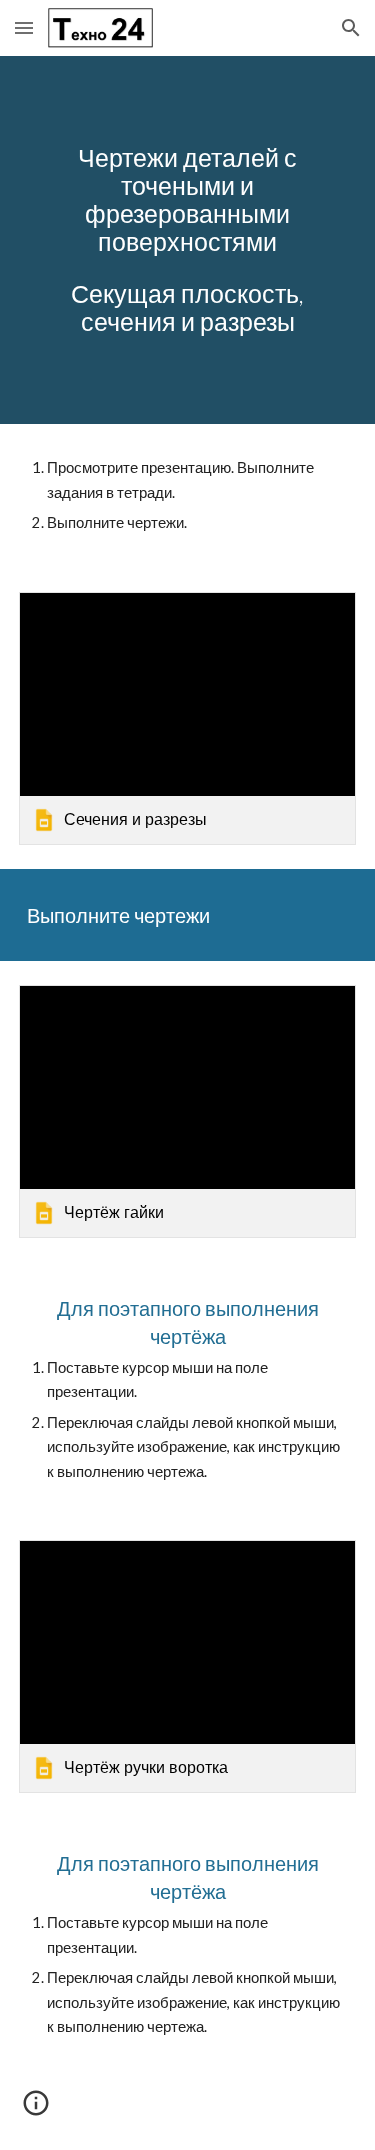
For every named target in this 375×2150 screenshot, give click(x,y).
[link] (188, 718)
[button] (24, 27)
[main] (188, 240)
